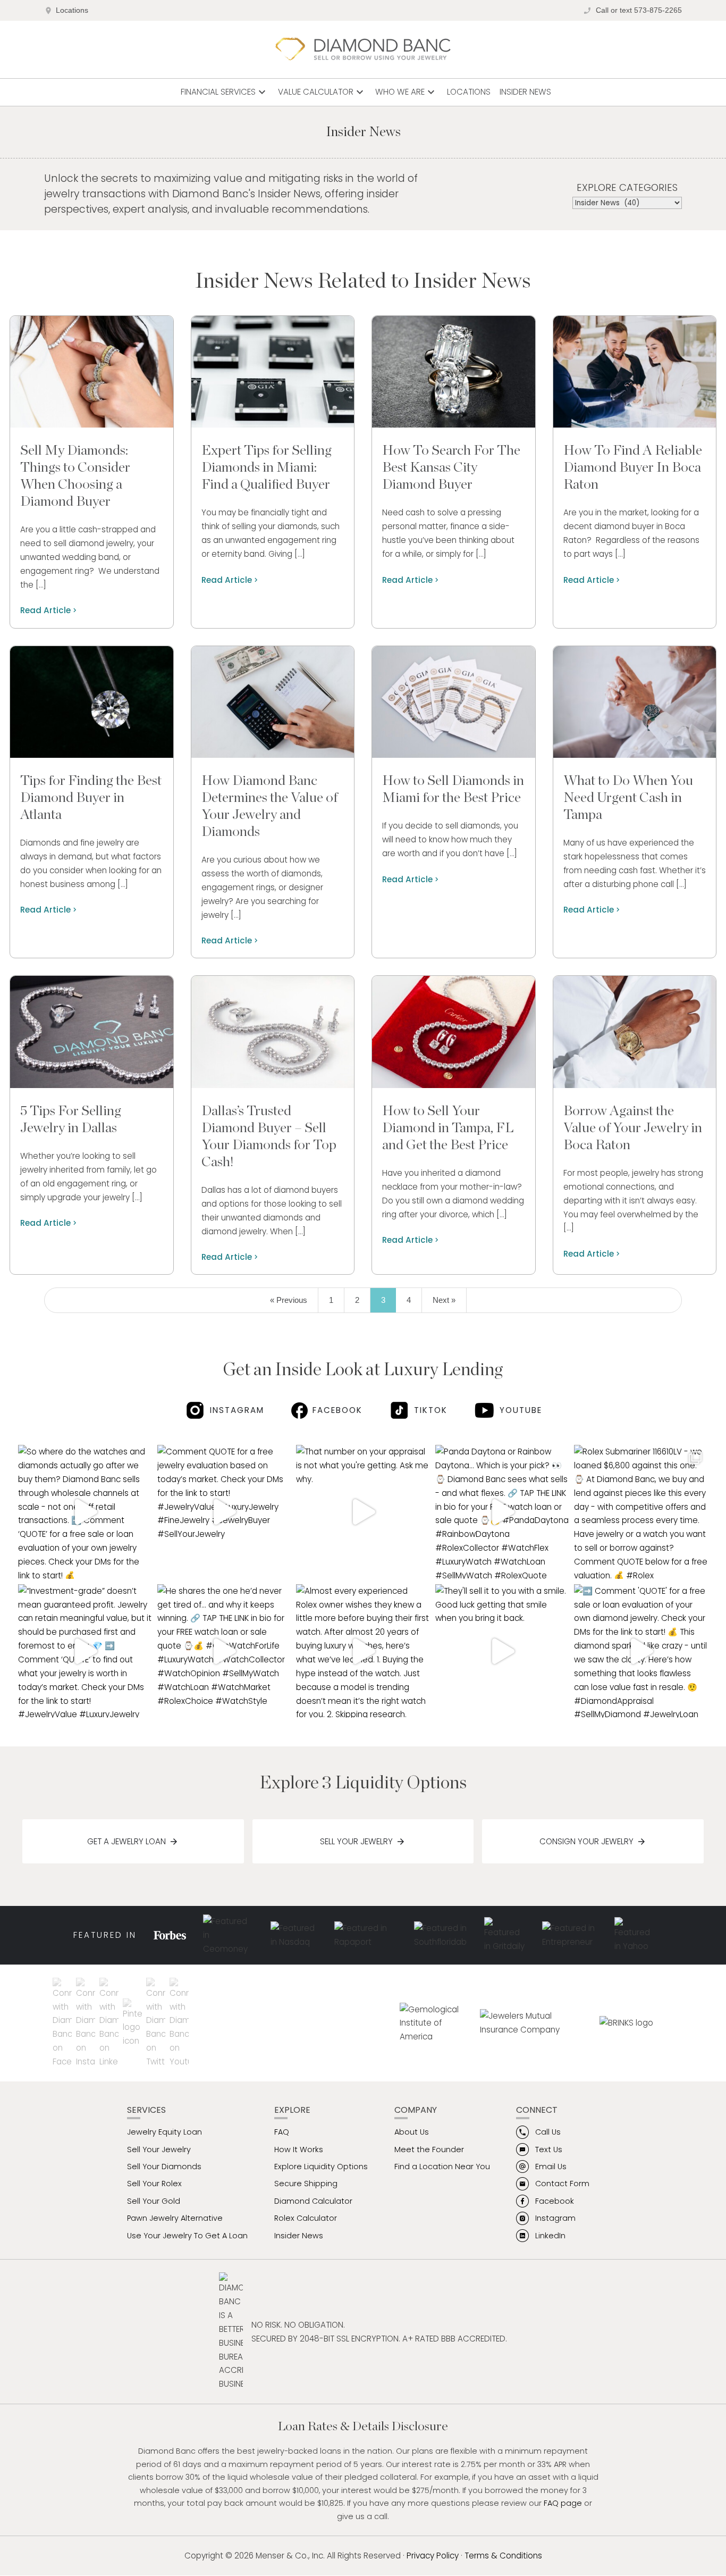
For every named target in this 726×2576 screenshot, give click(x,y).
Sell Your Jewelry (356, 1841)
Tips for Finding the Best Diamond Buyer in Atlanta (91, 798)
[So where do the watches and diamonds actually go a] (85, 1512)
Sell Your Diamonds (164, 2167)
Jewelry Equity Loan (164, 2132)
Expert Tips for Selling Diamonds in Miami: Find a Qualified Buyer (267, 467)
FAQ (282, 2132)
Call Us (548, 2132)
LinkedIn (550, 2236)
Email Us (551, 2167)
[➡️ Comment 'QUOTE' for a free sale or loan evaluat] (641, 1651)
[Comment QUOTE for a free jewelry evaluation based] (224, 1512)
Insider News (525, 92)
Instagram (237, 1410)
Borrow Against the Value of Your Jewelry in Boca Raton (633, 1128)
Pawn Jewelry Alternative (175, 2218)
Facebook (337, 1410)
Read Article (45, 610)
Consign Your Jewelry (586, 1841)
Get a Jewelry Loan (126, 1841)
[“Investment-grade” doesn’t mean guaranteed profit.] (85, 1651)
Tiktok (431, 1410)
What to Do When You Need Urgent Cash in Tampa (628, 798)
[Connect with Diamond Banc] (64, 2023)
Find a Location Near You (442, 2167)
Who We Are (406, 92)
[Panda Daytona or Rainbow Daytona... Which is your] (502, 1512)
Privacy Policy (433, 2556)
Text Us (549, 2150)
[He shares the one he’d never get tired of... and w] (224, 1651)
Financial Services (225, 92)
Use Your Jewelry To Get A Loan (187, 2236)
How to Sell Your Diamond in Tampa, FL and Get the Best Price (448, 1128)
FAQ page (563, 2503)
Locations (72, 10)
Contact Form (562, 2184)
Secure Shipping (306, 2184)
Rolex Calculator (306, 2218)
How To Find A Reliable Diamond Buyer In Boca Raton (633, 467)
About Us (412, 2132)
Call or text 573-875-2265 (639, 10)
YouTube (521, 1410)
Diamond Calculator (313, 2201)
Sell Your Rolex (154, 2184)
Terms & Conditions (503, 2556)
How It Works (299, 2150)
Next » (444, 1300)
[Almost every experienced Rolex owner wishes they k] (363, 1651)
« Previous (289, 1300)
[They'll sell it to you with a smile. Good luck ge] (502, 1651)
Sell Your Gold (154, 2201)
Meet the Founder (429, 2150)
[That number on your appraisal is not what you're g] (363, 1512)
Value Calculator (322, 92)
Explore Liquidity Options (321, 2167)
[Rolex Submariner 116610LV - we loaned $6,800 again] (641, 1512)
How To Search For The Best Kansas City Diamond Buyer (451, 467)
